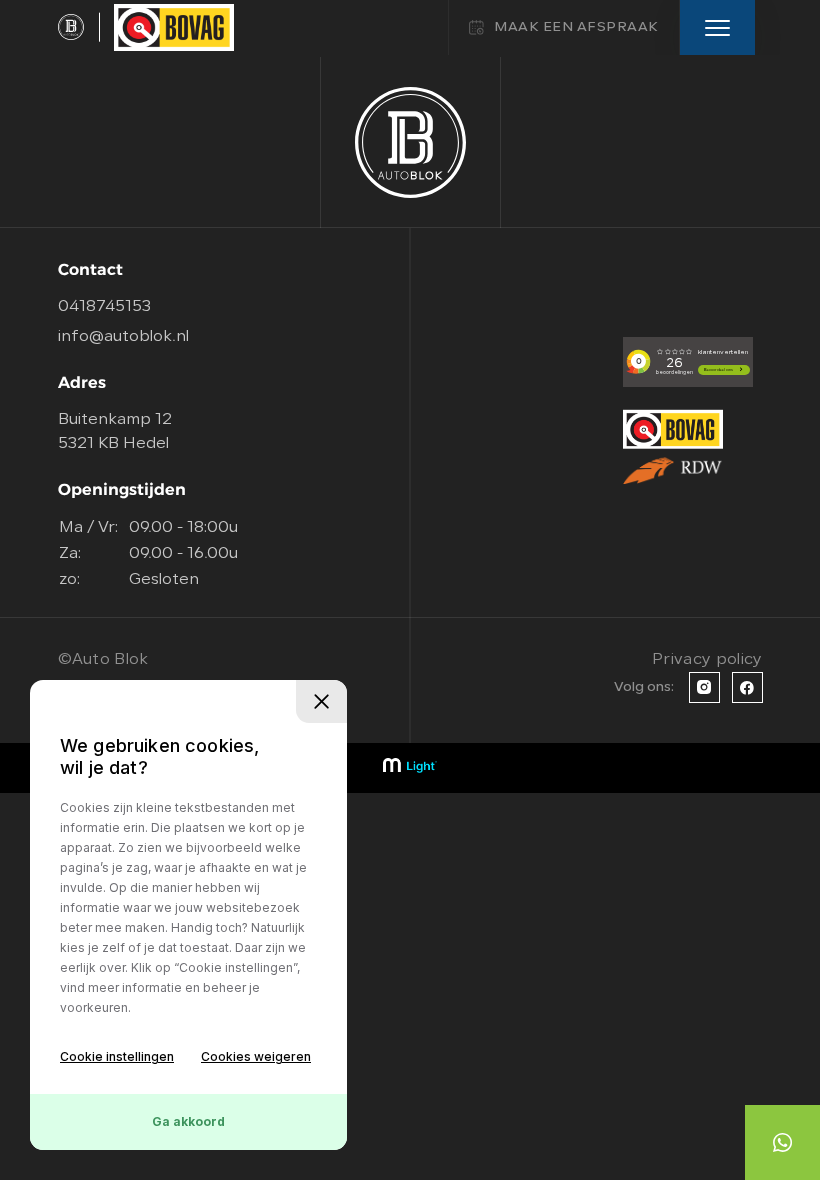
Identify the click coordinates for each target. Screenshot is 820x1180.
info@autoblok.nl (123, 337)
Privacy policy (707, 660)
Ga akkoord (188, 1121)
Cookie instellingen (117, 1056)
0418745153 (104, 307)
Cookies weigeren (256, 1056)
